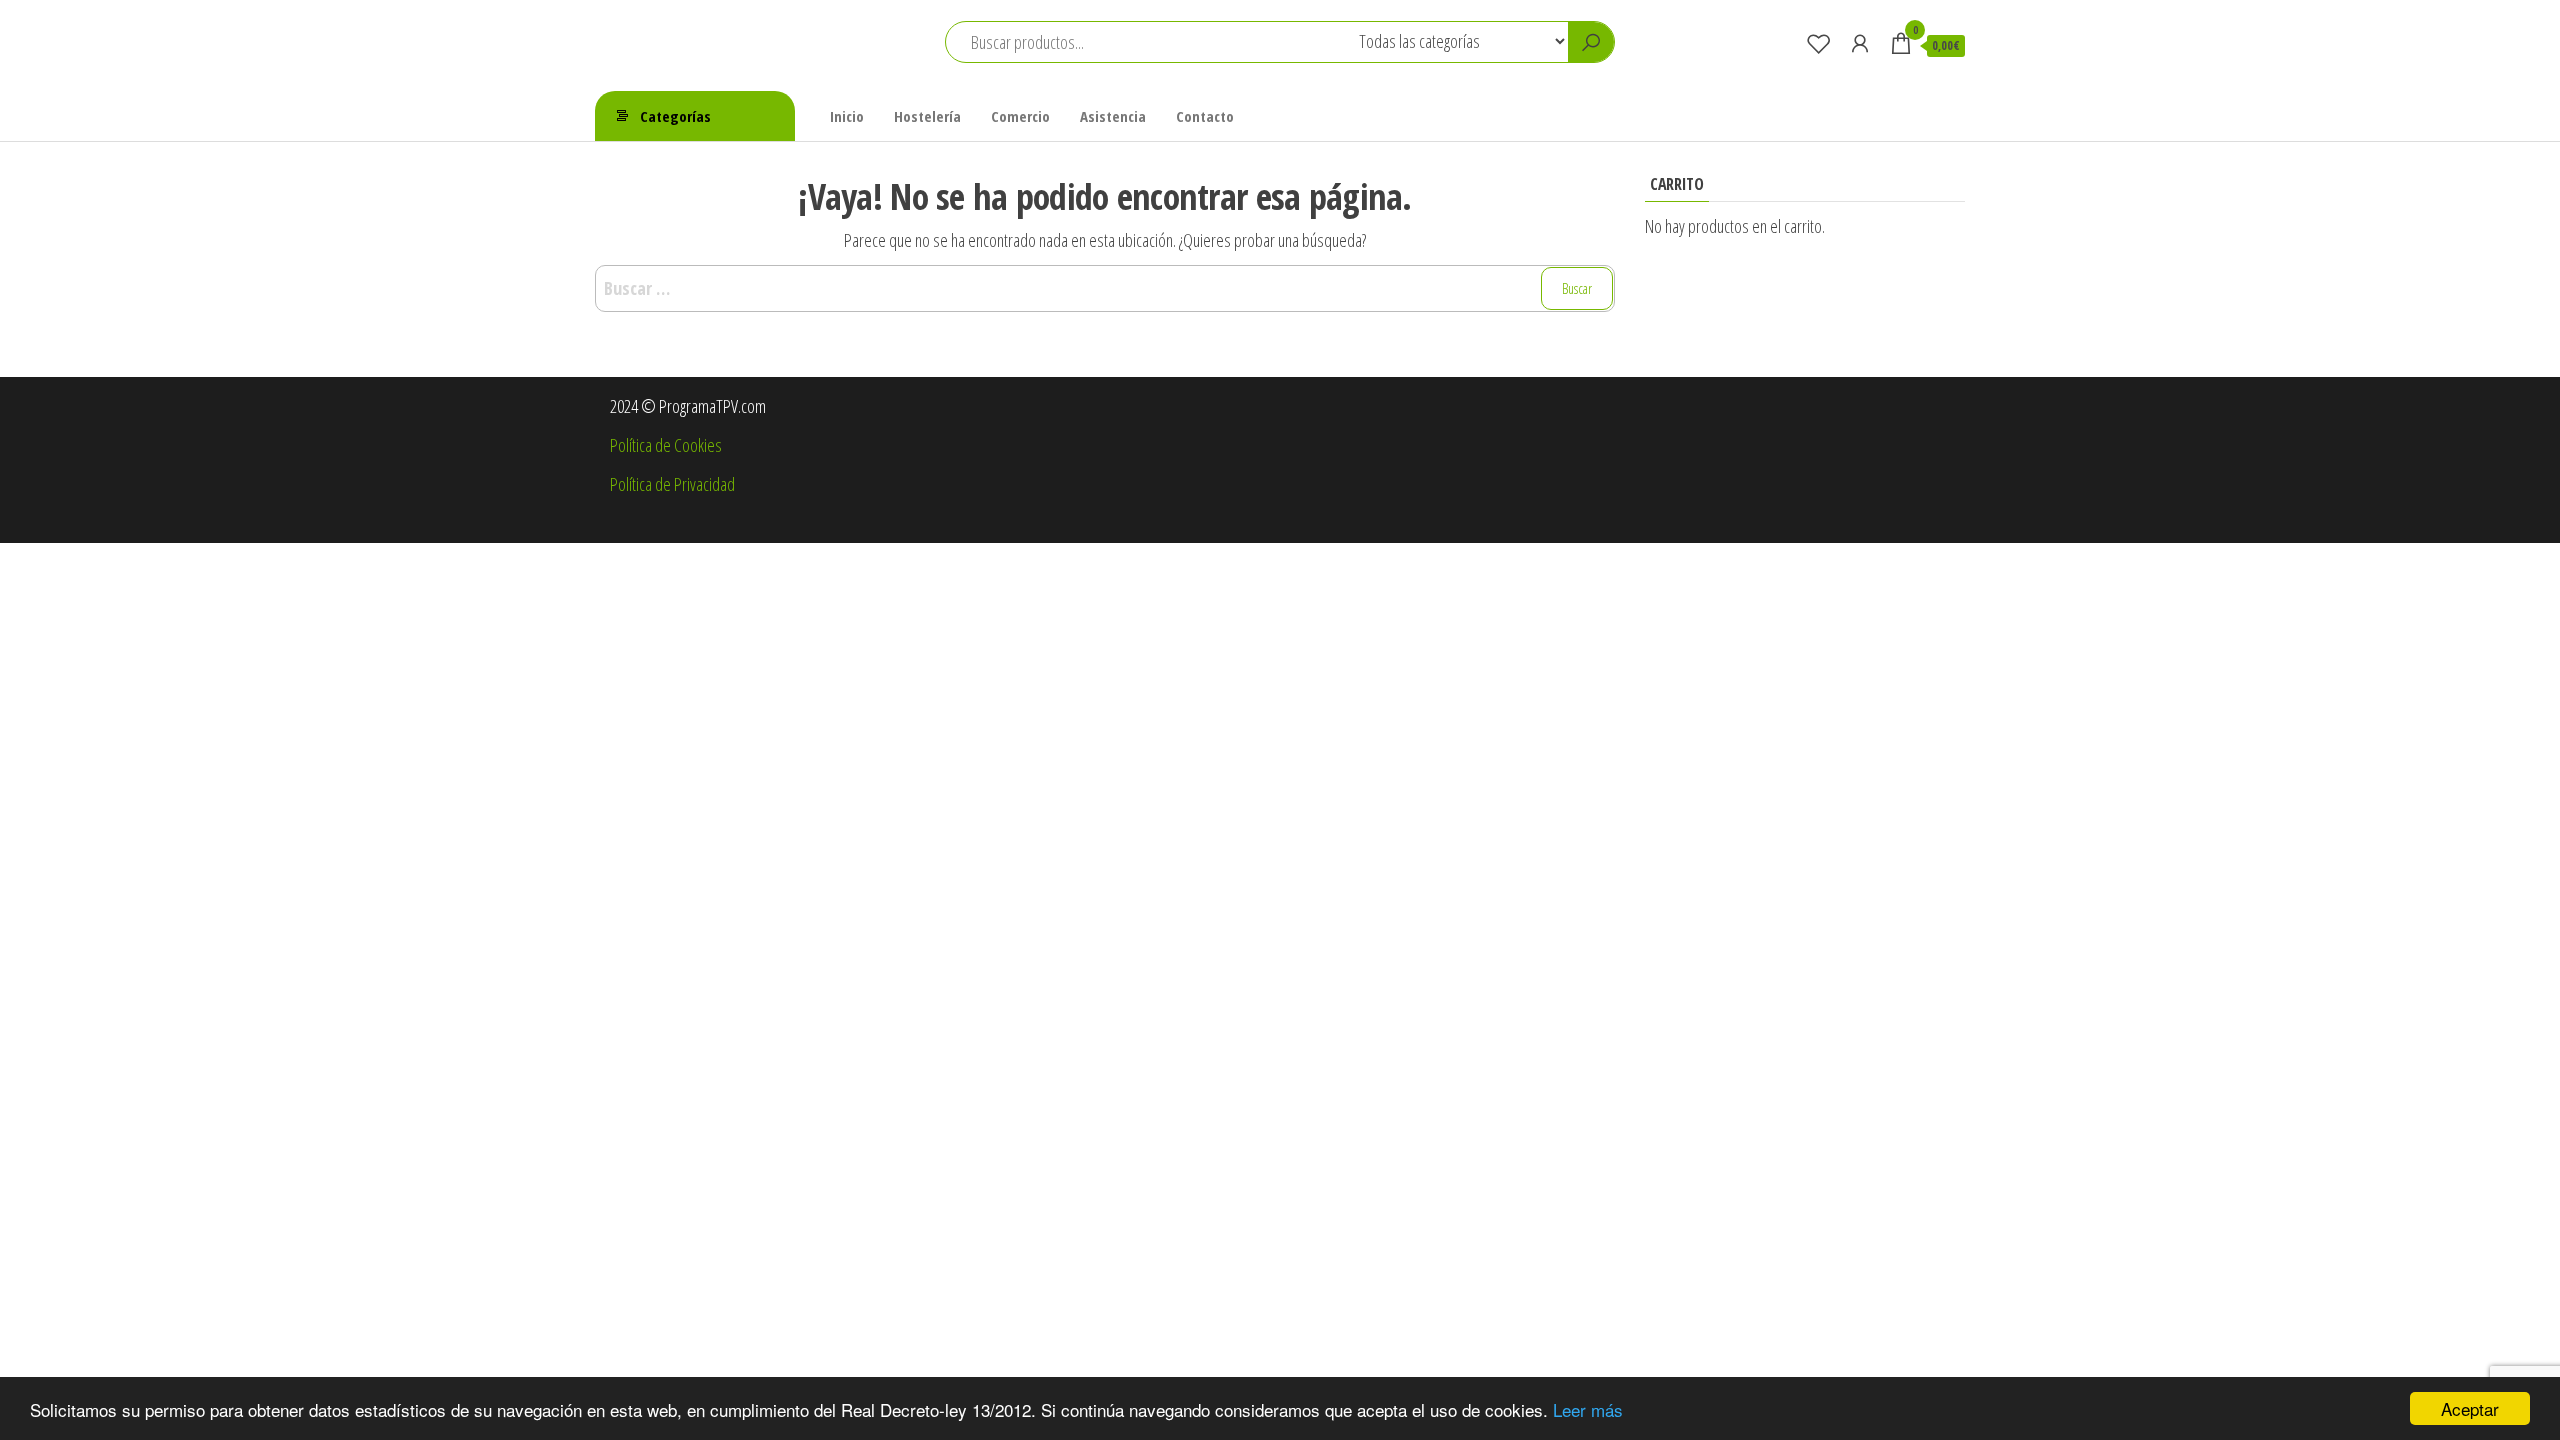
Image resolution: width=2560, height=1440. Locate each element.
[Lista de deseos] (1819, 43)
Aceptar (2470, 1408)
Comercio (1020, 116)
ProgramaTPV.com (693, 31)
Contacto (1205, 116)
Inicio (847, 116)
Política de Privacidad (672, 484)
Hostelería (927, 116)
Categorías (675, 116)
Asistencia (1113, 116)
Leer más (1588, 1409)
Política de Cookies (666, 445)
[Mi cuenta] (1860, 43)
